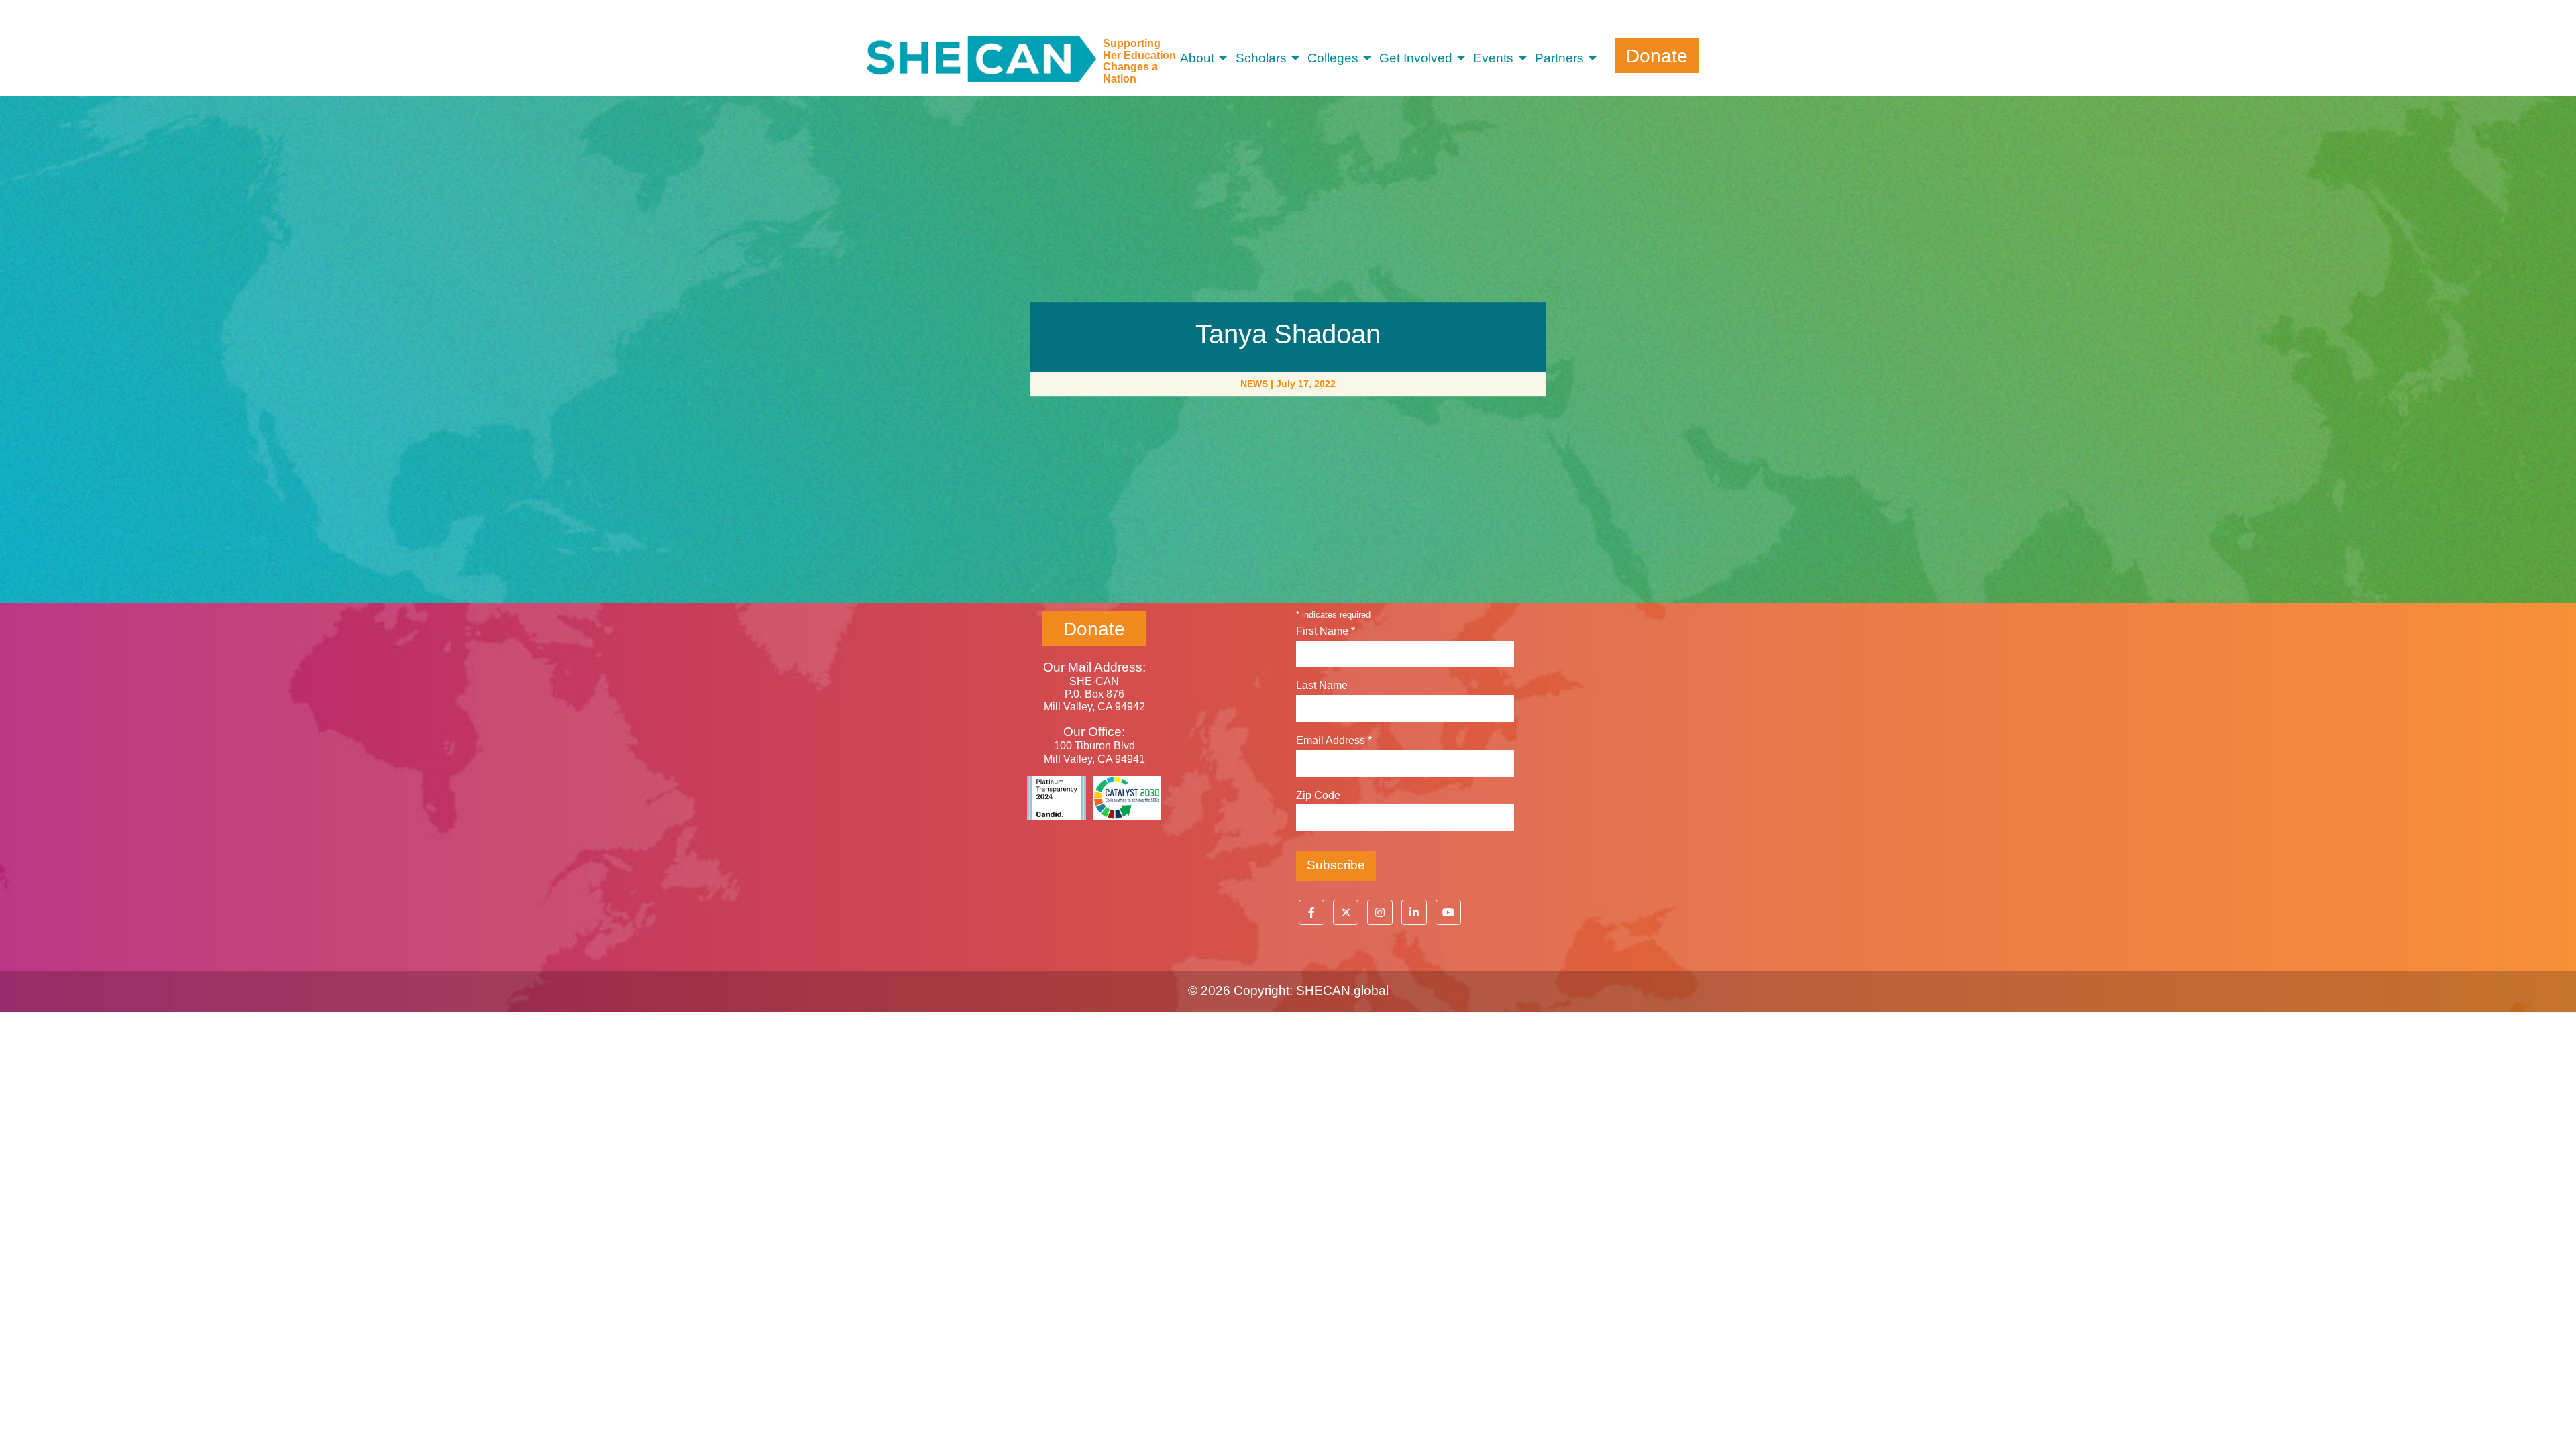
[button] (1311, 912)
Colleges (1333, 58)
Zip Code (1318, 795)
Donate (1657, 55)
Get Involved (1416, 58)
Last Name (1322, 685)
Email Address (1334, 740)
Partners (1559, 58)
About (1197, 58)
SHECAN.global (1342, 990)
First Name (1326, 631)
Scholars (1261, 58)
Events (1493, 58)
